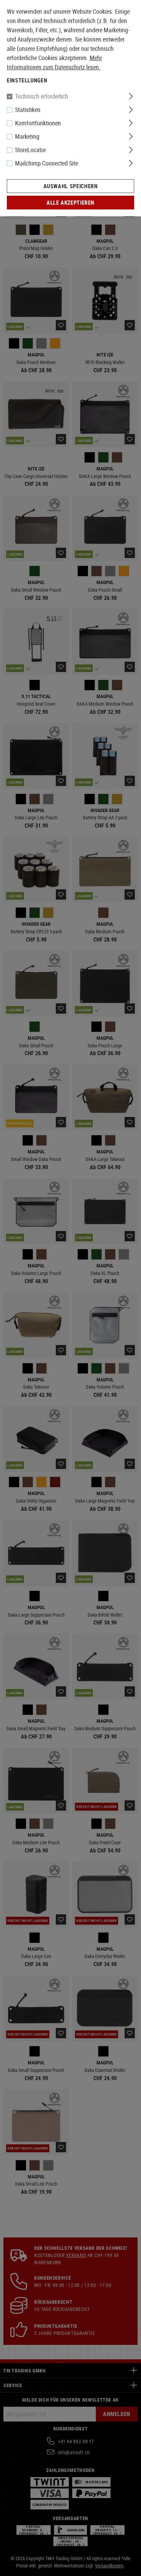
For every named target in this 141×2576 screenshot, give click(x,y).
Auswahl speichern (71, 186)
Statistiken (28, 110)
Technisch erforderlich (42, 96)
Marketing (27, 136)
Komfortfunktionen (38, 123)
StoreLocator (30, 150)
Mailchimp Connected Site (47, 163)
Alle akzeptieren (70, 203)
